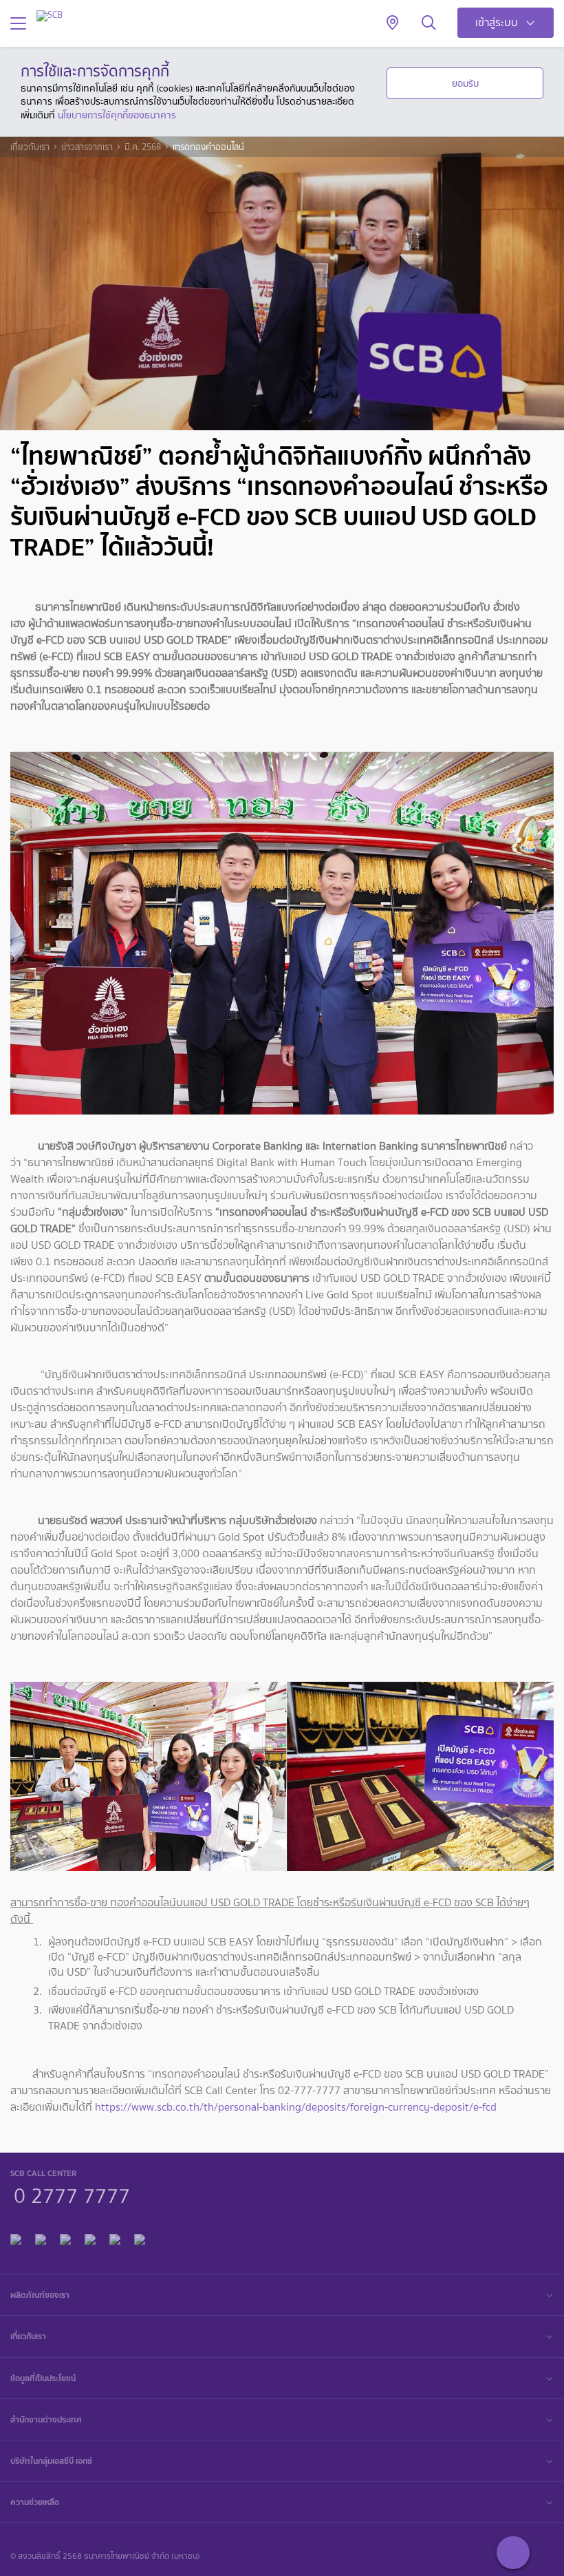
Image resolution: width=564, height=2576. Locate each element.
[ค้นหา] (429, 23)
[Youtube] (90, 2238)
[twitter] (115, 2238)
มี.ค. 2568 (143, 147)
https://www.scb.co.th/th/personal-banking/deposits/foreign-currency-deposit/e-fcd (296, 2107)
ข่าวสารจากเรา (87, 147)
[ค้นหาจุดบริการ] (392, 23)
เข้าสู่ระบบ (497, 22)
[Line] (41, 2238)
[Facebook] (16, 2238)
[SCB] (50, 15)
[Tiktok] (65, 2238)
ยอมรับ (465, 83)
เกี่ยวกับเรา (30, 147)
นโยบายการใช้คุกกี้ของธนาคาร (117, 115)
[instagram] (140, 2238)
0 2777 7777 (72, 2194)
